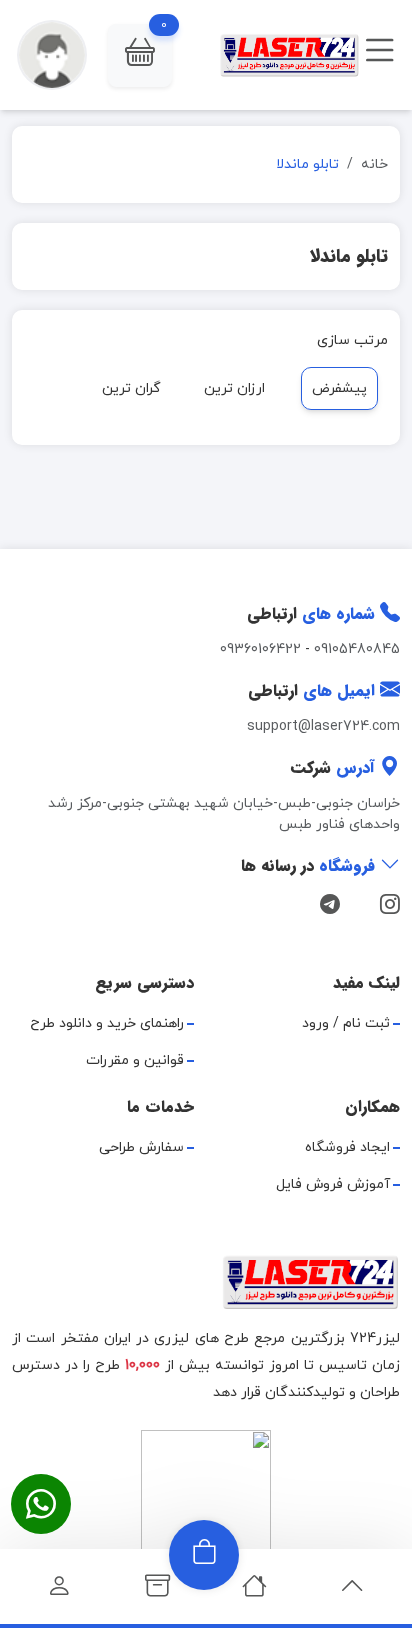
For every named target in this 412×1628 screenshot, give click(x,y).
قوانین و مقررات (135, 1060)
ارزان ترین (234, 388)
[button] (140, 55)
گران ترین (131, 388)
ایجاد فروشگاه (347, 1147)
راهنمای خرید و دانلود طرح (107, 1023)
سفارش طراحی (141, 1147)
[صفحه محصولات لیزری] (157, 1591)
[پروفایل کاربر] (59, 1591)
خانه (374, 164)
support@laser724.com (323, 726)
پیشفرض (339, 388)
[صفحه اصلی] (254, 1591)
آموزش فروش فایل (333, 1184)
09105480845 (357, 649)
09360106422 (260, 649)
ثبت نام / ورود (346, 1023)
